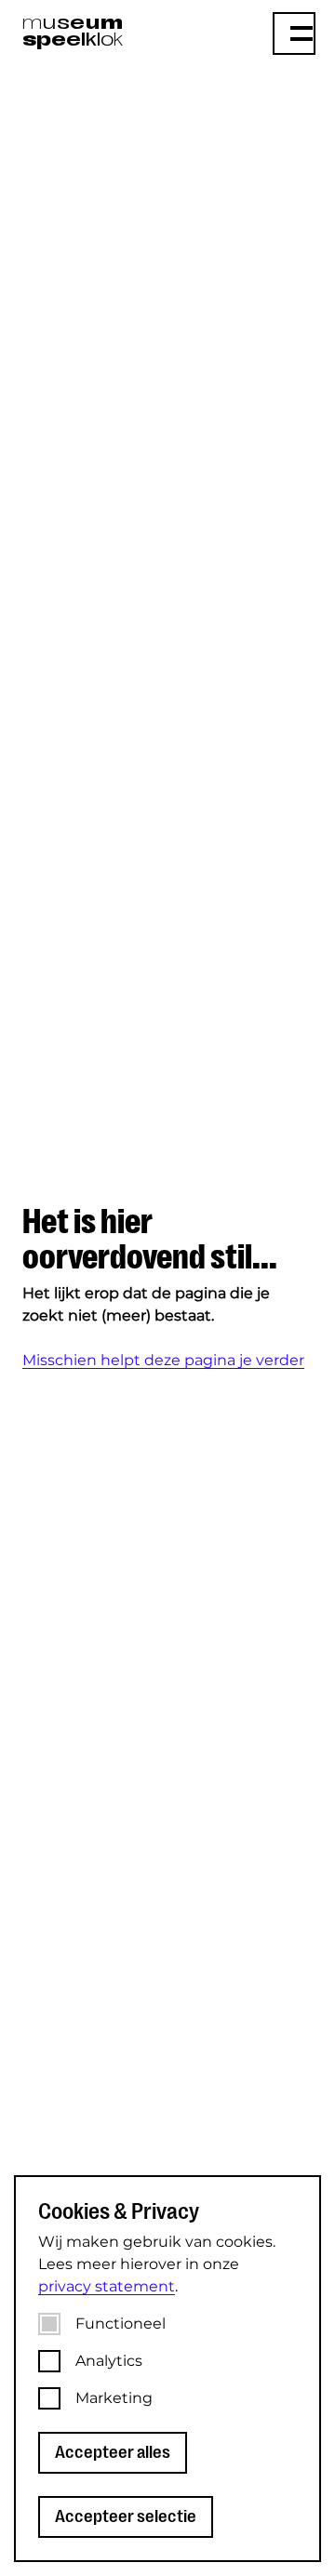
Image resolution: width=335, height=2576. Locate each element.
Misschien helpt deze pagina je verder (163, 1360)
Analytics (109, 2361)
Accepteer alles (113, 2452)
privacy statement (107, 2286)
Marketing (114, 2398)
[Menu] (294, 33)
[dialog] (167, 2369)
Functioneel (121, 2324)
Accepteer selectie (126, 2516)
